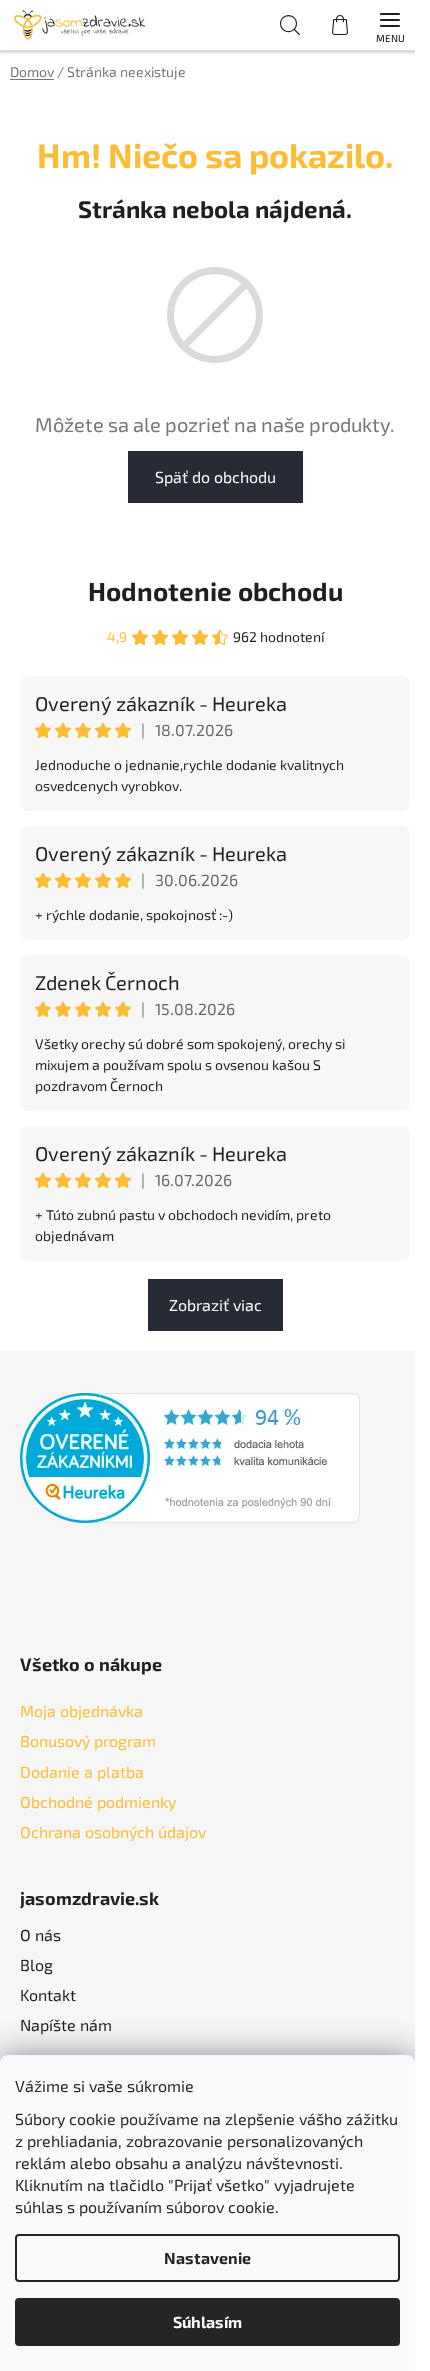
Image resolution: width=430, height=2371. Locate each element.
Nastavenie (207, 2257)
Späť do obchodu (215, 476)
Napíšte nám (66, 2024)
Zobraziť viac (215, 1304)
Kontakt (48, 1994)
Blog (36, 1964)
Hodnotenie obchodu (215, 590)
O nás (40, 1934)
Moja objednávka (81, 1710)
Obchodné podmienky (98, 1801)
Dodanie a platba (82, 1771)
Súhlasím (207, 2321)
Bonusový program (88, 1740)
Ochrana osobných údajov (113, 1831)
